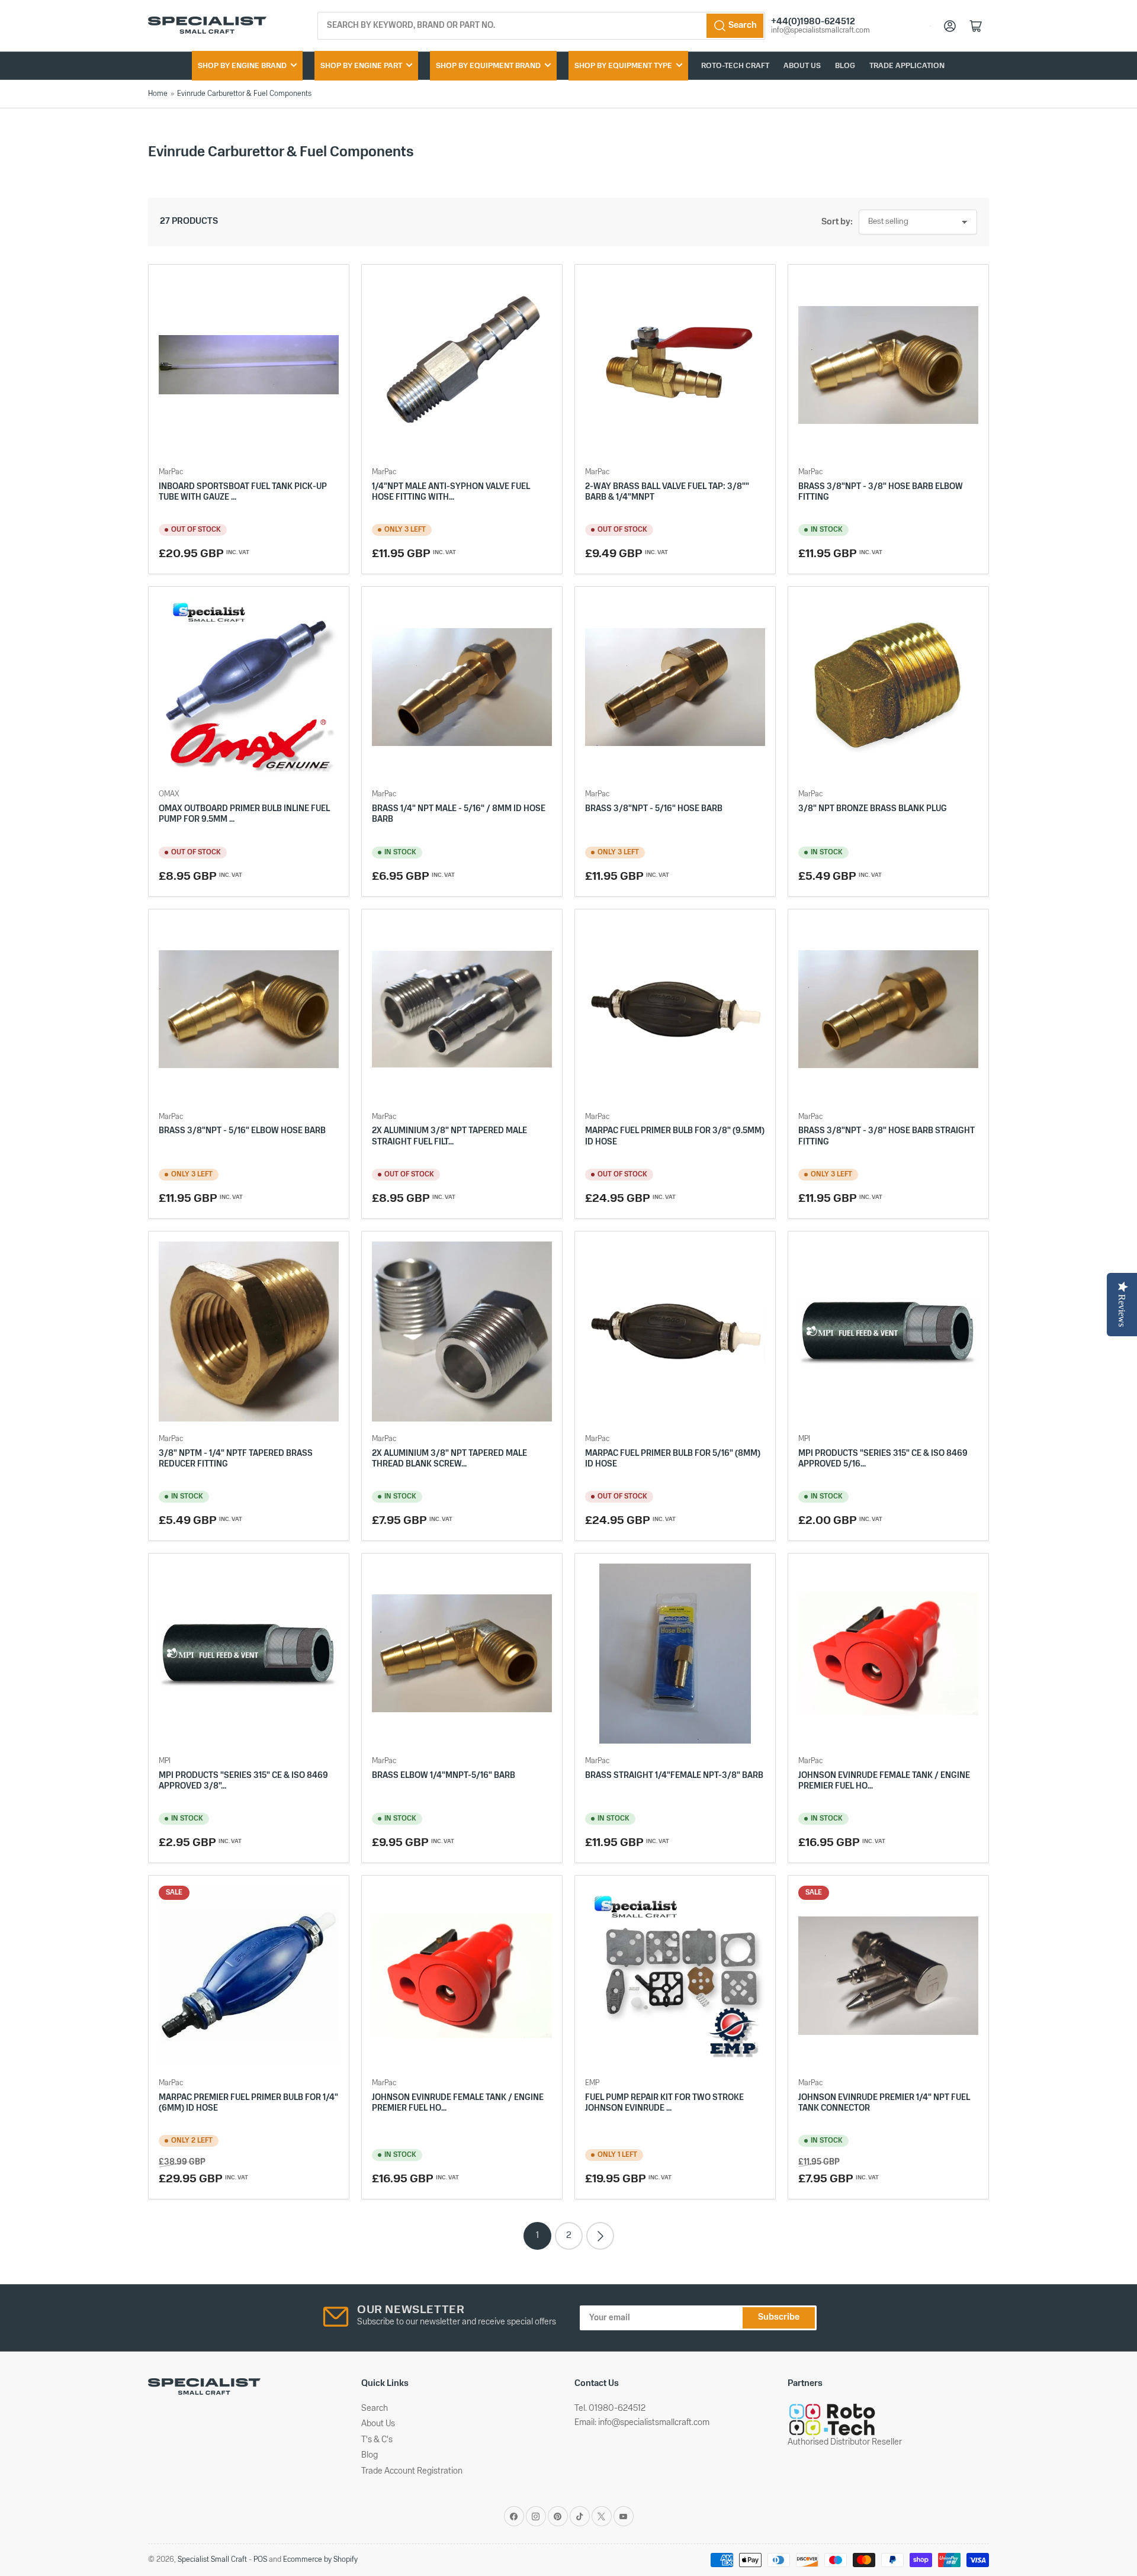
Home (158, 94)
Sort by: (837, 222)
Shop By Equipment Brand (488, 66)
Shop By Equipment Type (623, 66)
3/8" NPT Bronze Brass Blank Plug (873, 809)
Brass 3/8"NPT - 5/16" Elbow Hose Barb (242, 1131)
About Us (802, 66)
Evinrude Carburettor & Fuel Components (244, 94)
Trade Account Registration (412, 2472)
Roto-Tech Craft (735, 66)
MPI (804, 1439)
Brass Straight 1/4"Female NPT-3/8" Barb (674, 1776)
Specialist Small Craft (212, 2560)
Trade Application (907, 66)
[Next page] (600, 2236)
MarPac (171, 472)
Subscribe (779, 2318)
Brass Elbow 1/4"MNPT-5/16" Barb (444, 1776)
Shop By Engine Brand (242, 66)
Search (375, 2409)
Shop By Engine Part (361, 66)
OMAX (169, 794)
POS (260, 2560)
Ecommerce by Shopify (320, 2560)
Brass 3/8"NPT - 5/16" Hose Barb (654, 809)
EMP (592, 2083)
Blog (845, 66)
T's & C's (377, 2440)
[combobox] (542, 26)
